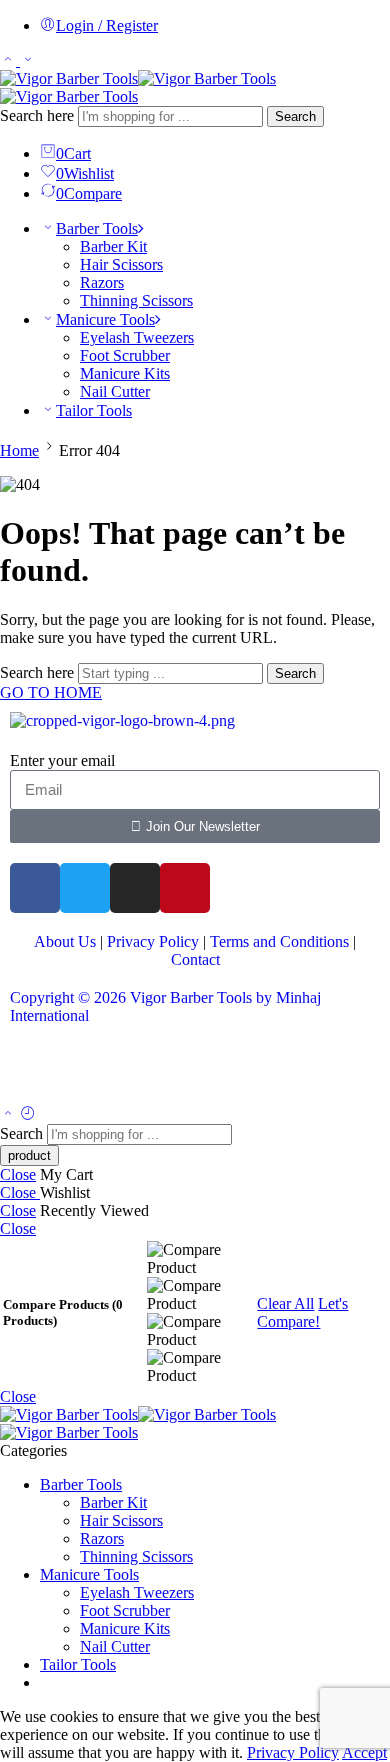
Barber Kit (113, 246)
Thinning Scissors (136, 300)
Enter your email (62, 760)
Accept (364, 1752)
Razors (102, 282)
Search (295, 116)
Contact (195, 959)
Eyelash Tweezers (137, 337)
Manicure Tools (105, 319)
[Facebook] (35, 888)
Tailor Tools (94, 410)
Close (18, 1174)
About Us (65, 941)
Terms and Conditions (279, 941)
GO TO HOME (51, 692)
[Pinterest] (185, 888)
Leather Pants (53, 1069)
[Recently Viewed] (28, 1114)
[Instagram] (135, 888)
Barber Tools (97, 228)
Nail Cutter (115, 391)
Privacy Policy (153, 941)
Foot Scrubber (125, 355)
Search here (39, 115)
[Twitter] (85, 888)
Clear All (285, 1303)
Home (19, 450)
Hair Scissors (121, 264)
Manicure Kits (125, 373)
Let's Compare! (302, 1312)
